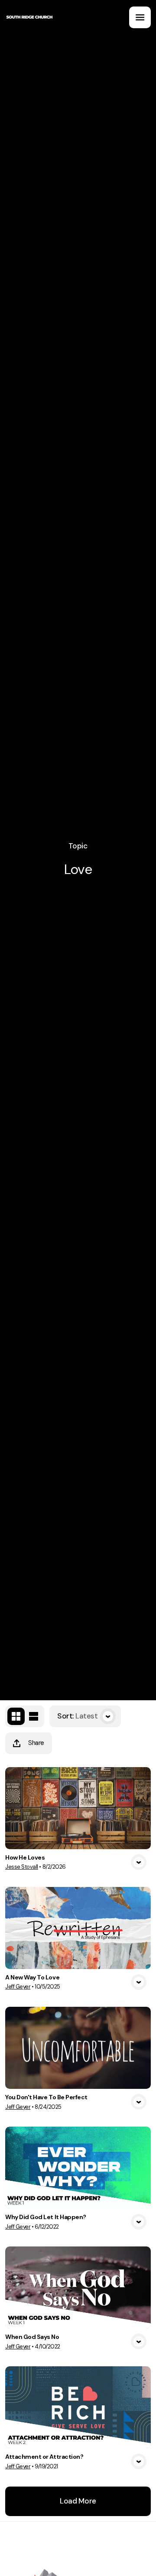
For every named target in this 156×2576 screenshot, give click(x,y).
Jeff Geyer (18, 1987)
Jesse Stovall (22, 1867)
